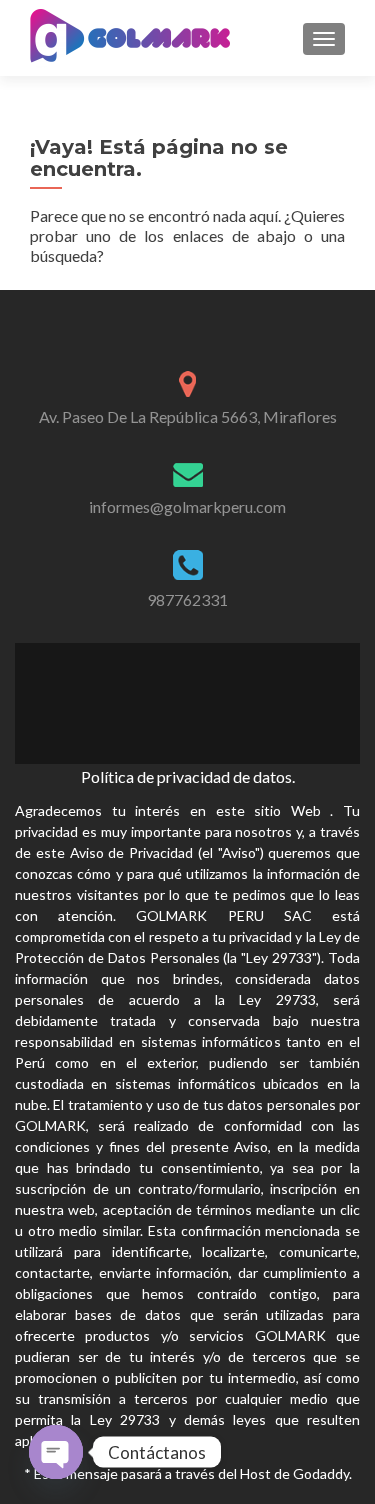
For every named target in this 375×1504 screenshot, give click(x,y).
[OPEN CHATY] (56, 1452)
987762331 (187, 599)
